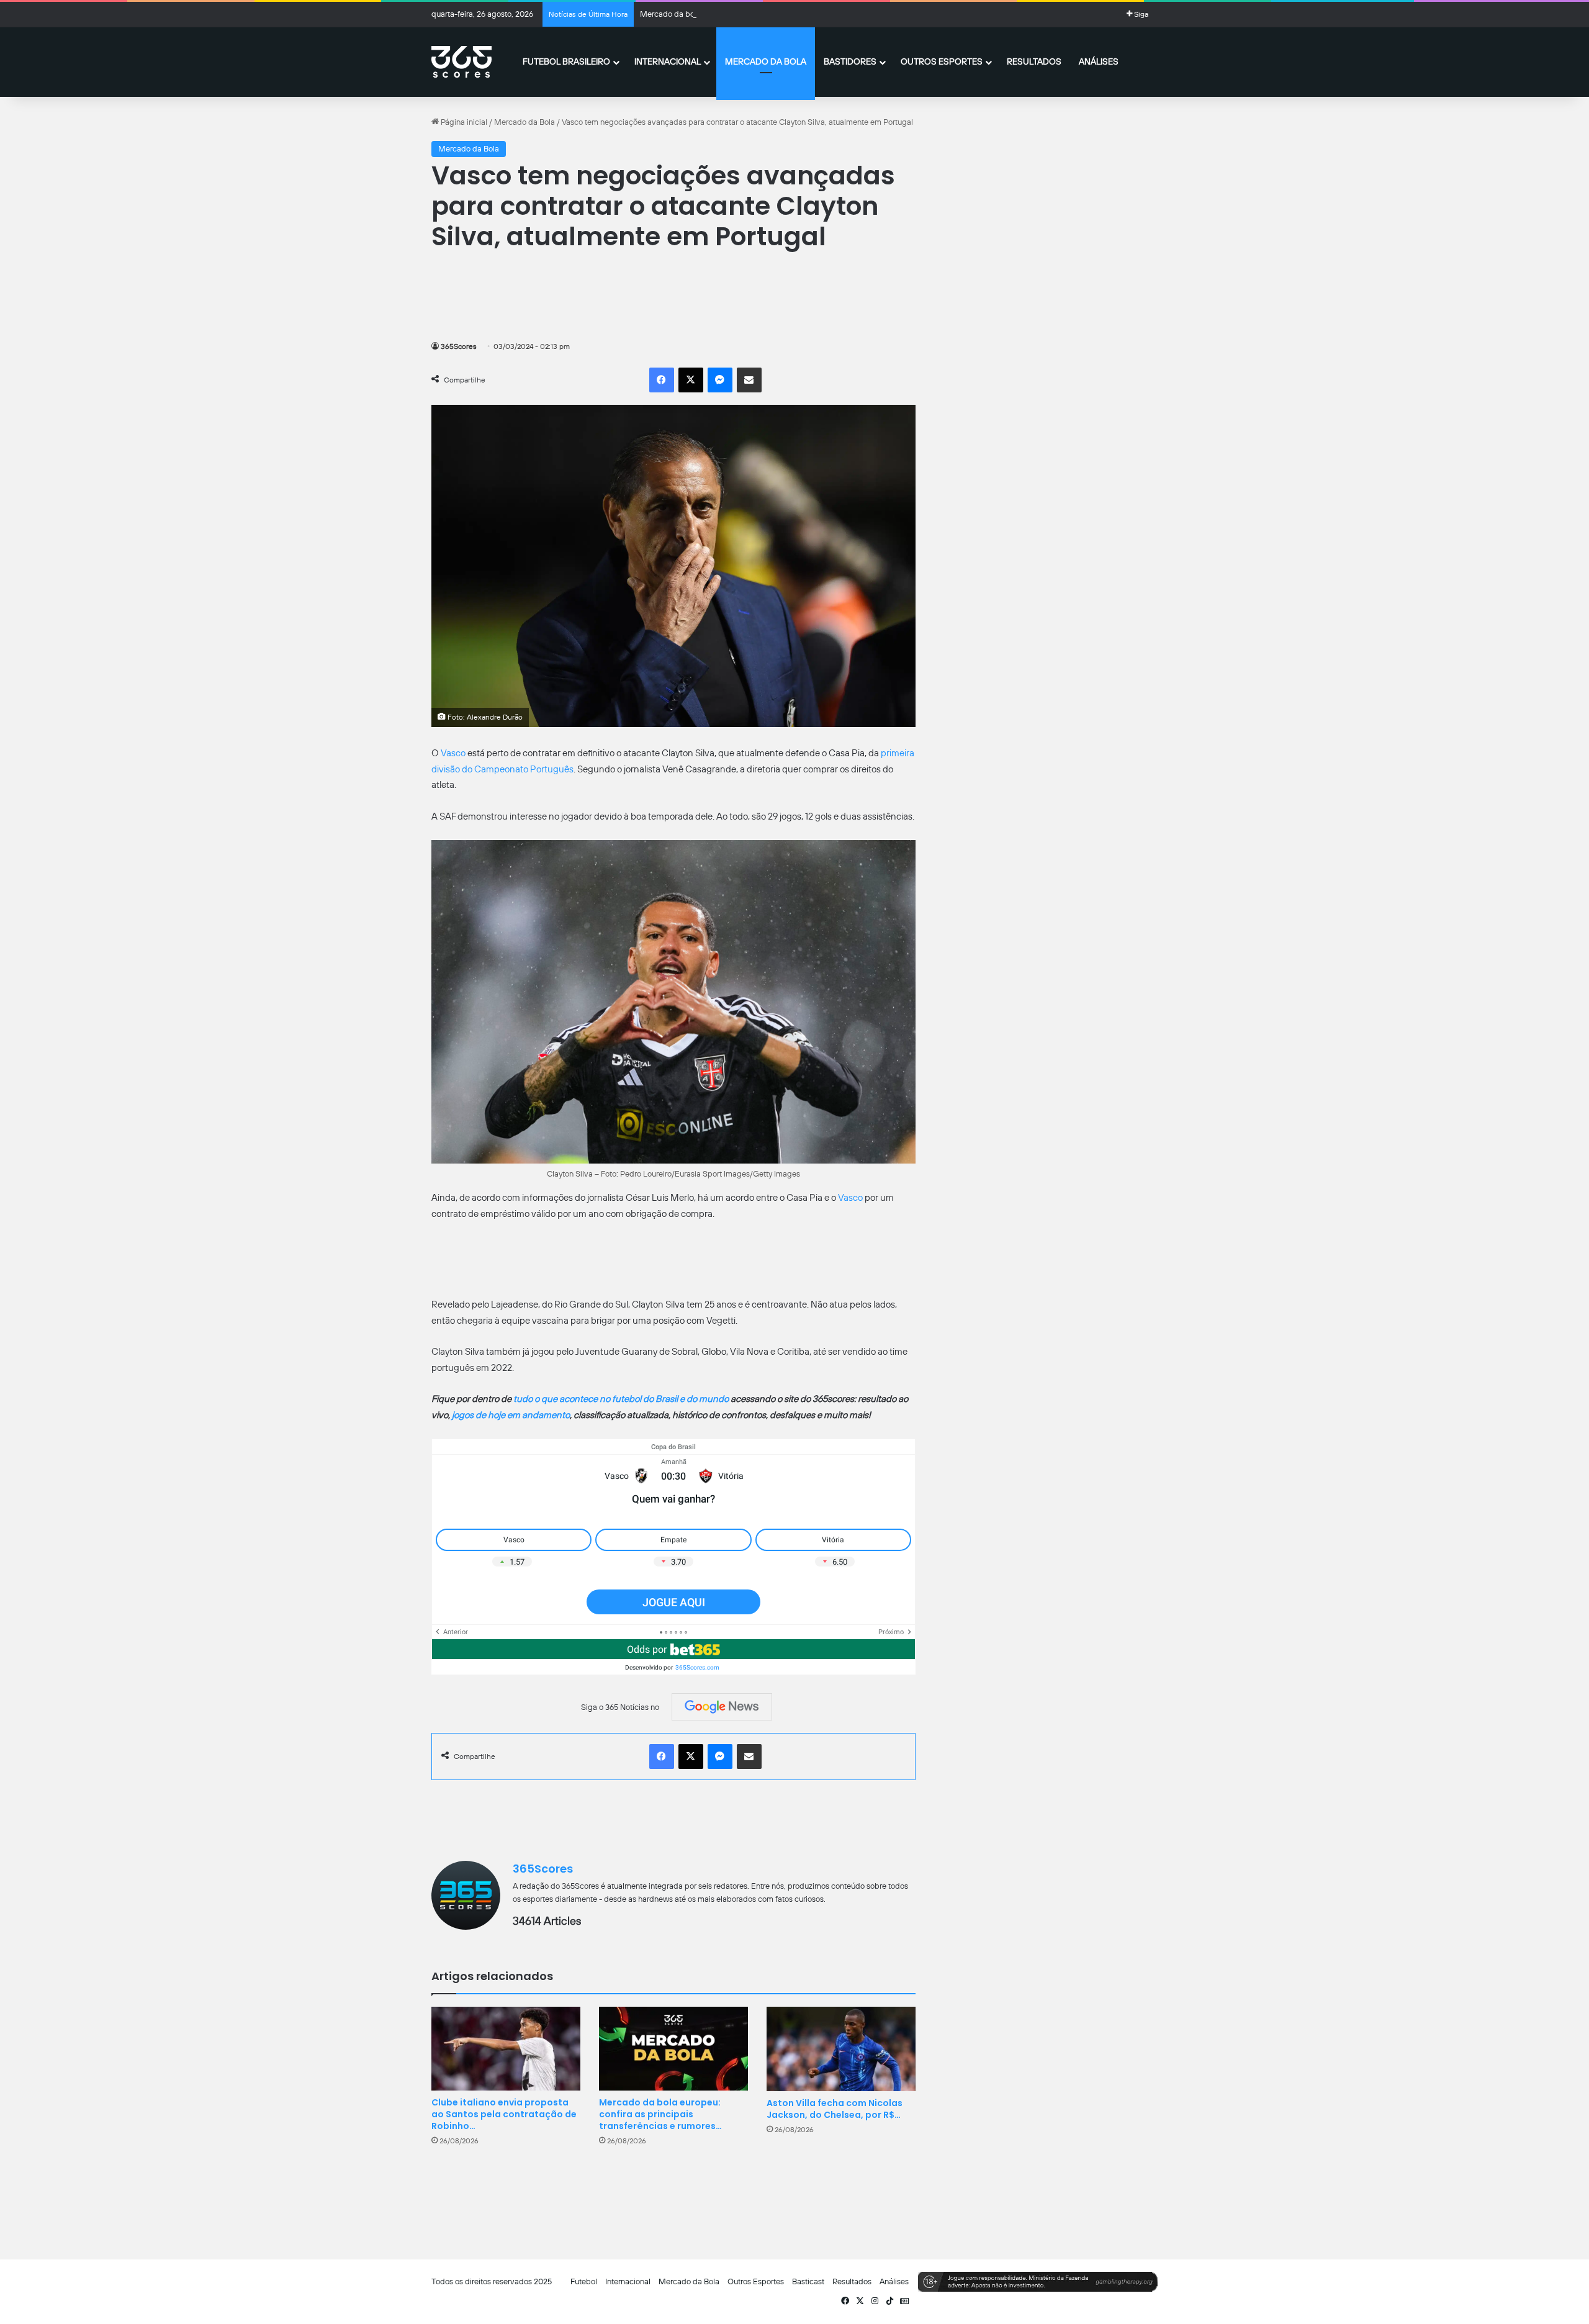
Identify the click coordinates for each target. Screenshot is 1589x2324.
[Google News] (722, 1707)
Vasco (453, 753)
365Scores (459, 346)
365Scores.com (697, 1667)
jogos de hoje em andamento (511, 1415)
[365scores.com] (461, 62)
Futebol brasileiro (566, 61)
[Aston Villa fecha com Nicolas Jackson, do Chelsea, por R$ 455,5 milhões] (841, 2049)
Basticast (808, 2281)
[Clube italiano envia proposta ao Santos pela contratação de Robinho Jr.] (506, 2049)
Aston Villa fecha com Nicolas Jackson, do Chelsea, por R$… (835, 2109)
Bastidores (850, 61)
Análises (1099, 61)
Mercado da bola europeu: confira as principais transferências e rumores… (660, 2114)
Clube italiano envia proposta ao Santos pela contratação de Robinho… (504, 2114)
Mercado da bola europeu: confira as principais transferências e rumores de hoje (781, 14)
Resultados (1034, 61)
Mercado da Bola (766, 61)
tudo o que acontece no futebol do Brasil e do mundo (621, 1399)
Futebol (584, 2281)
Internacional (668, 61)
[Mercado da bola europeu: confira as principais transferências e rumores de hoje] (673, 2049)
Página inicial (463, 122)
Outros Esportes (942, 61)
